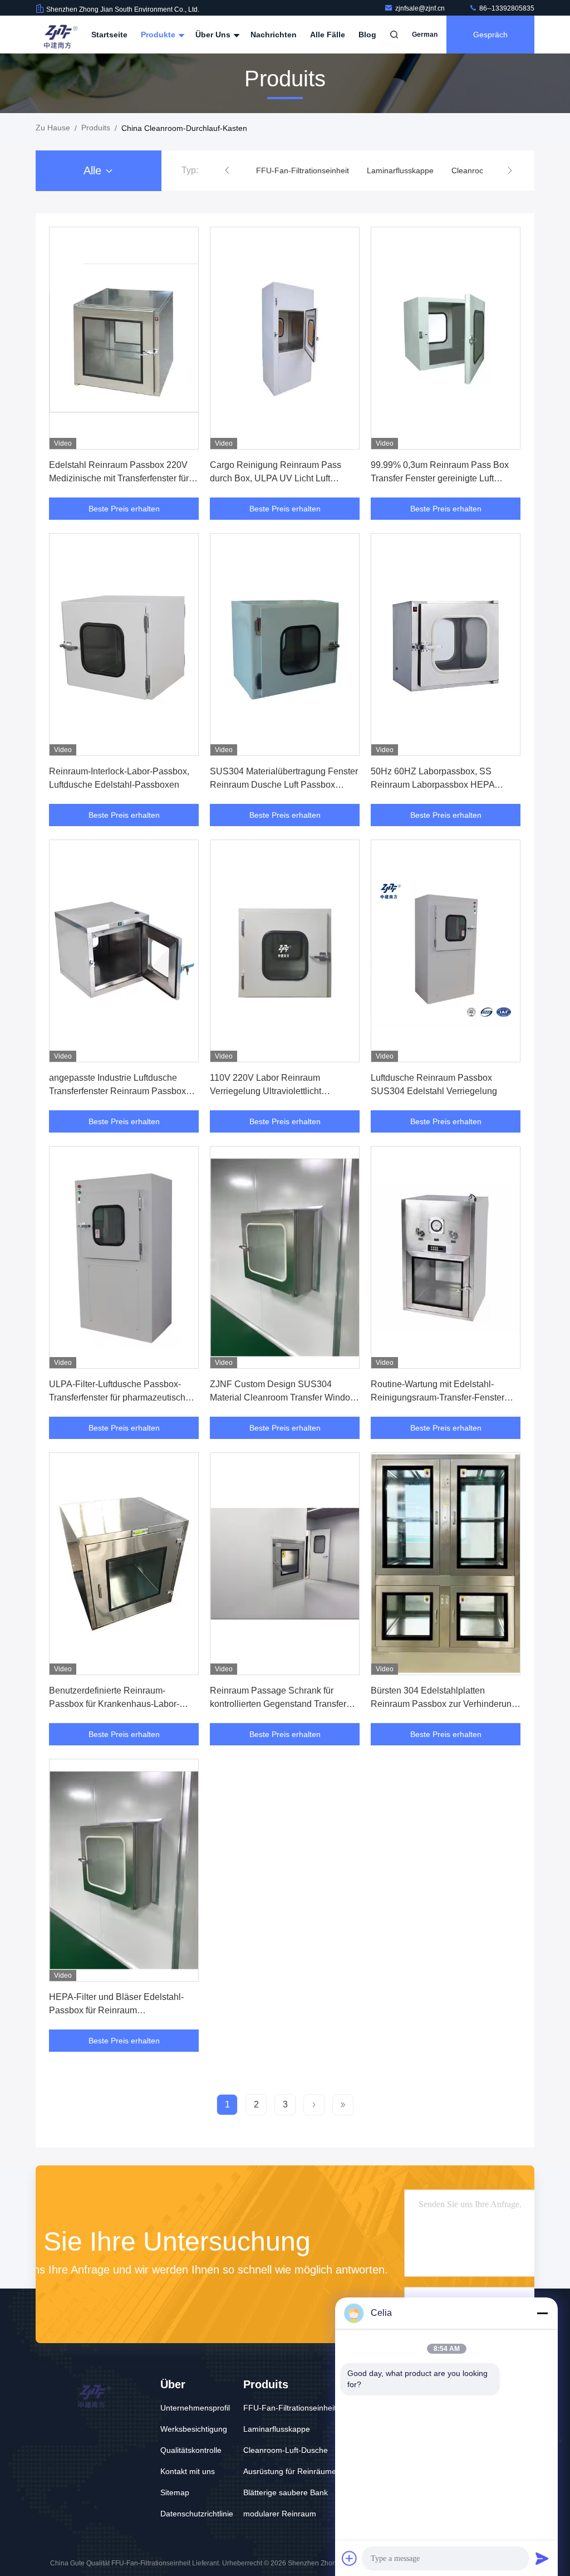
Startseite (109, 35)
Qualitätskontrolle (191, 2450)
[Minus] (542, 2313)
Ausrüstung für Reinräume (290, 2471)
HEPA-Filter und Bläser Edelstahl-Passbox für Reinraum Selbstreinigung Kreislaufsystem (116, 2010)
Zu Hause (53, 128)
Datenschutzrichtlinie (197, 2514)
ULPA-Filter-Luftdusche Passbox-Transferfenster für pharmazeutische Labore (120, 1397)
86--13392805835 (506, 8)
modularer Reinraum (280, 2514)
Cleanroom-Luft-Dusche (286, 2450)
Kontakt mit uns (188, 2471)
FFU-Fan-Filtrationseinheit (303, 170)
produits (96, 128)
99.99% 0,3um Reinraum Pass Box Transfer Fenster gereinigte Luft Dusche (440, 478)
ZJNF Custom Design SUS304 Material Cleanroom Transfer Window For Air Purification (283, 1397)
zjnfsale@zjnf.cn (421, 8)
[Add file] (350, 2558)
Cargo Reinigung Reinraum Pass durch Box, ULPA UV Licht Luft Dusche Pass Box (276, 478)
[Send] (542, 2558)
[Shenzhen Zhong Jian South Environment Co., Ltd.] (59, 35)
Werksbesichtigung (194, 2429)
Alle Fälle (328, 35)
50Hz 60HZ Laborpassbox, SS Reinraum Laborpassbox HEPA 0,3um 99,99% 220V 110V (433, 785)
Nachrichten (274, 35)
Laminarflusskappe (400, 170)
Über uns (214, 35)
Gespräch (490, 35)
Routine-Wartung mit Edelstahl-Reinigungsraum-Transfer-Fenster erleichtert (438, 1397)
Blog (367, 35)
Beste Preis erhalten (124, 509)
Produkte (159, 35)
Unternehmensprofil (195, 2408)
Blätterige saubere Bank (286, 2492)
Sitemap (175, 2492)
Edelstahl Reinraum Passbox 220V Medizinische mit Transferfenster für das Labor (119, 478)
